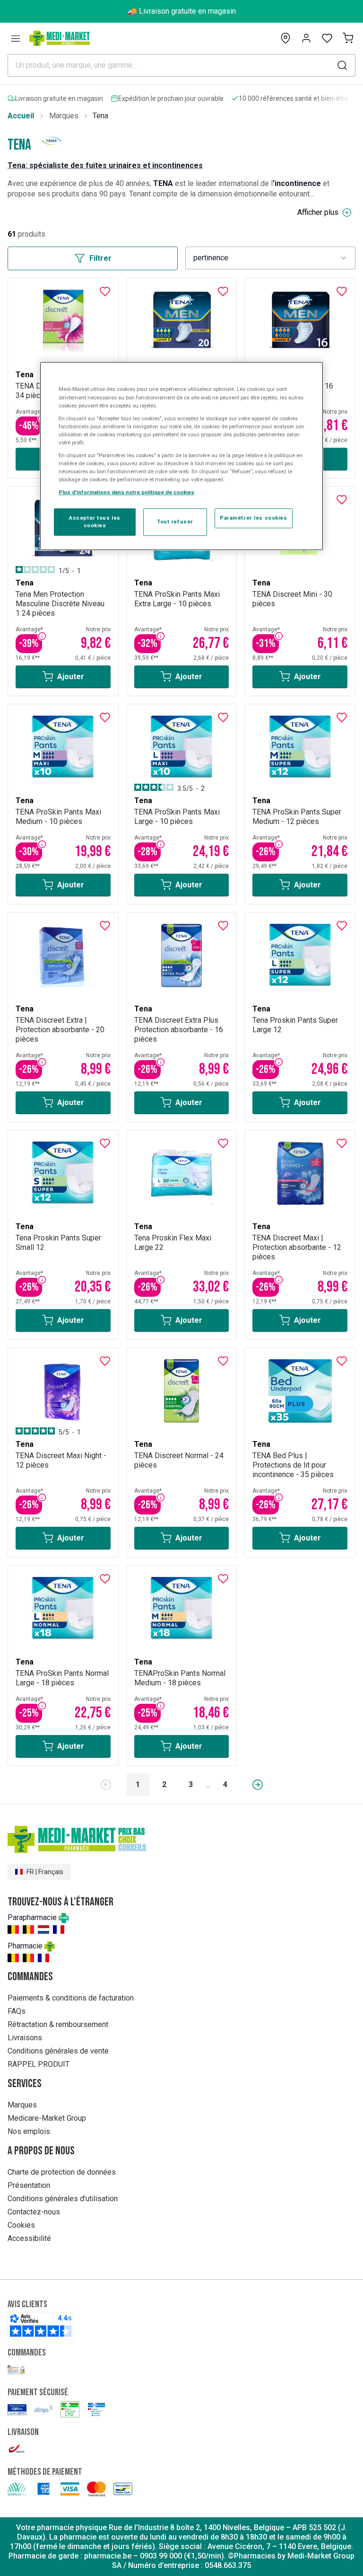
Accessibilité (29, 2238)
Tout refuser (175, 522)
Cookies (21, 2225)
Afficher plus (318, 212)
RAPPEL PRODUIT (39, 2064)
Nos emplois (29, 2131)
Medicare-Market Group (47, 2118)
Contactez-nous (34, 2212)
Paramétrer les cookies (254, 518)
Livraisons (25, 2038)
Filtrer (100, 258)
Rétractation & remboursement (58, 2024)
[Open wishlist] (327, 38)
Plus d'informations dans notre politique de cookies (126, 492)
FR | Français (45, 1872)
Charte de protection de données (62, 2172)
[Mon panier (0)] (348, 38)
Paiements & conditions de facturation (71, 1998)
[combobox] (270, 258)
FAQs (17, 2011)
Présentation (29, 2185)
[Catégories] (16, 38)
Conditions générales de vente (58, 2051)
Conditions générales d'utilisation (63, 2199)
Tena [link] (100, 116)
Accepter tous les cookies (95, 522)
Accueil (21, 116)
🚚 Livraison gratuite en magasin (182, 11)
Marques (64, 116)
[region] (181, 456)
